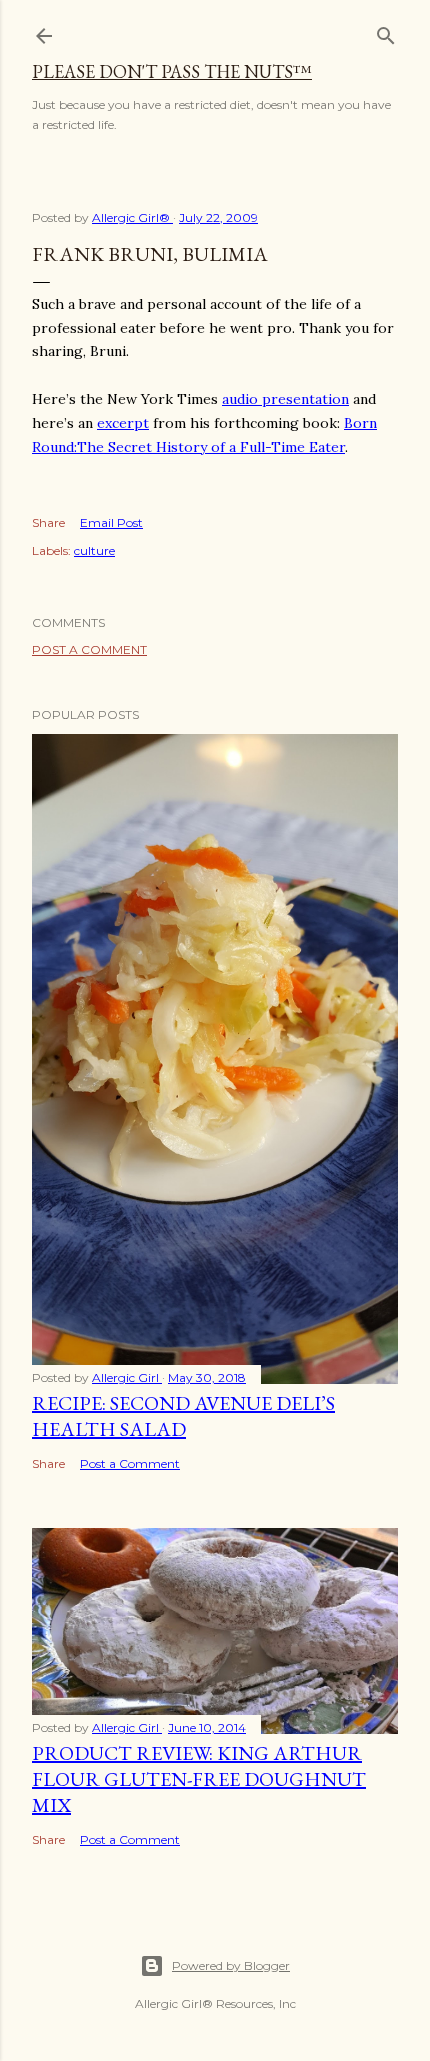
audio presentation (285, 399)
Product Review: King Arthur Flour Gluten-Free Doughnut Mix (199, 1779)
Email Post (111, 522)
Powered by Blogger (231, 1965)
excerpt (123, 423)
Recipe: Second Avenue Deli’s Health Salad (183, 1416)
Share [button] (48, 522)
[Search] (386, 31)
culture (94, 550)
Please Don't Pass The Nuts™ (172, 71)
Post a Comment (89, 649)
